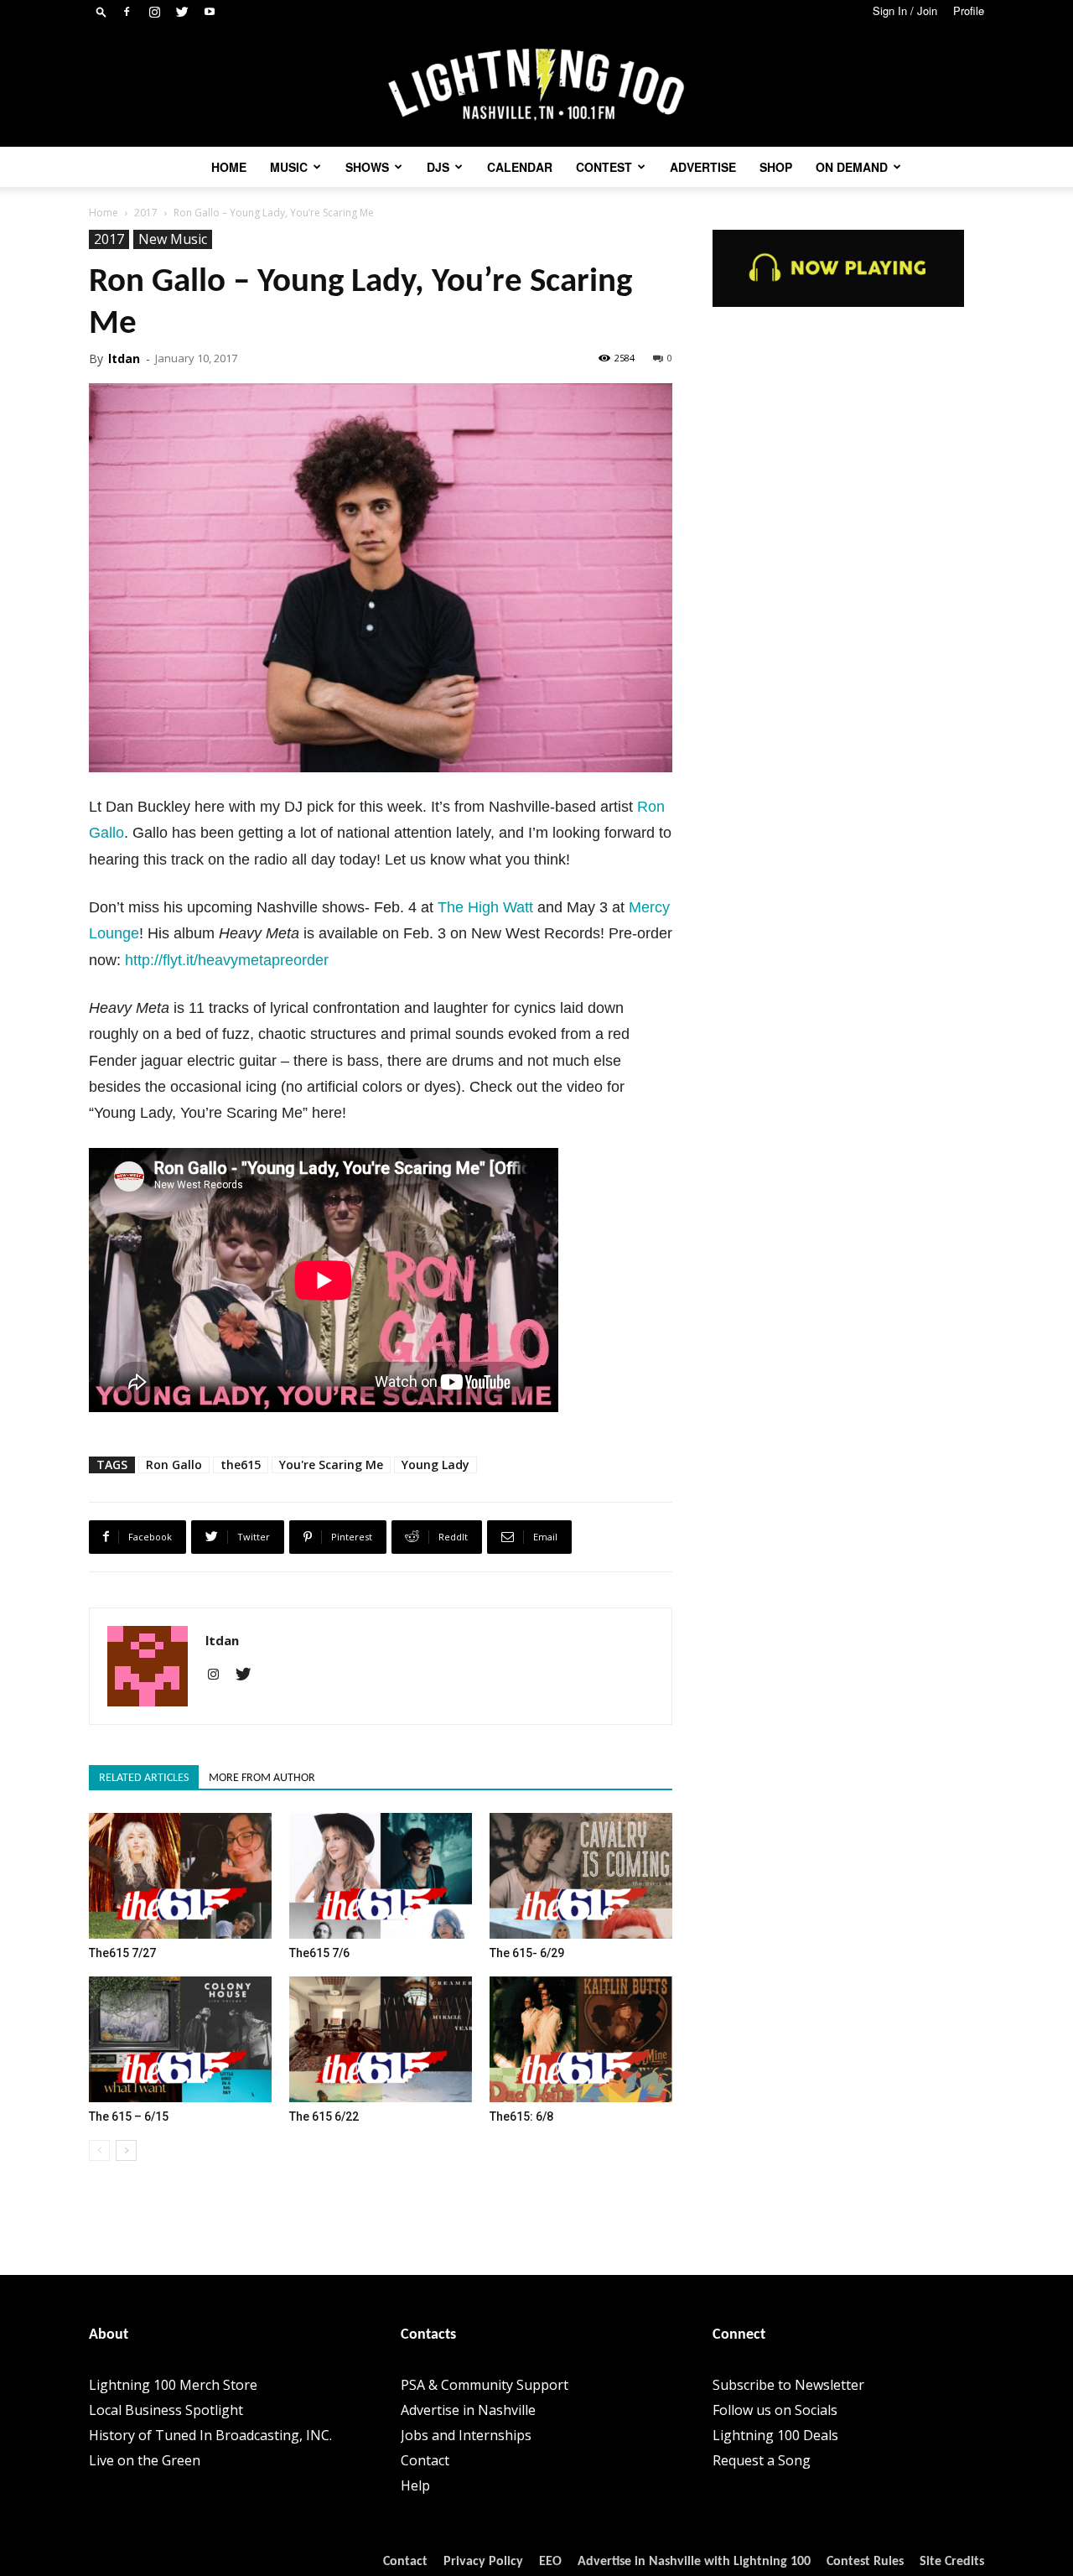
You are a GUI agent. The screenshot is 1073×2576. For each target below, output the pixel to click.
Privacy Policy (483, 2562)
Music (289, 167)
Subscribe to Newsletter (788, 2385)
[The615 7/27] (180, 1876)
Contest (604, 167)
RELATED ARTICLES (144, 1778)
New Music (173, 239)
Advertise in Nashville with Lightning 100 (694, 2562)
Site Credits (952, 2562)
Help (415, 2485)
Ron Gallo (174, 1465)
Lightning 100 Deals (775, 2435)
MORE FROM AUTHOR (262, 1778)
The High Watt (485, 907)
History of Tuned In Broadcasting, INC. (210, 2435)
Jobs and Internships (466, 2435)
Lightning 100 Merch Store (173, 2385)
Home (229, 167)
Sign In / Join (905, 10)
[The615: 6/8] (581, 2039)
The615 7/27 (122, 1953)
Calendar (520, 167)
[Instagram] (154, 12)
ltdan (124, 358)
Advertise (703, 167)
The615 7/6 (319, 1953)
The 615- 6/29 (527, 1953)
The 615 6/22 (324, 2116)
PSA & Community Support (485, 2385)
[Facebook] (127, 12)
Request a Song (762, 2460)
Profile (969, 10)
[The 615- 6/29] (581, 1876)
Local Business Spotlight (166, 2410)
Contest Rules (865, 2562)
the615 (241, 1465)
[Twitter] (182, 12)
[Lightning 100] (536, 85)
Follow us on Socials (775, 2410)
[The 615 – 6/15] (180, 2039)
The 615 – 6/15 (129, 2116)
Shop (776, 167)
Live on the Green (145, 2460)
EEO (550, 2562)
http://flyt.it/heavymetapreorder (227, 960)
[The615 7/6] (381, 1876)
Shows (367, 167)
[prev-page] (99, 2150)
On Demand (852, 167)
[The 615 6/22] (381, 2039)
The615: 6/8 (521, 2116)
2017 (146, 213)
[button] (101, 11)
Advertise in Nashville (468, 2410)
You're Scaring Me (331, 1465)
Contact (425, 2460)
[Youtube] (210, 12)
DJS (438, 167)
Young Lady (435, 1465)
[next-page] (126, 2150)
